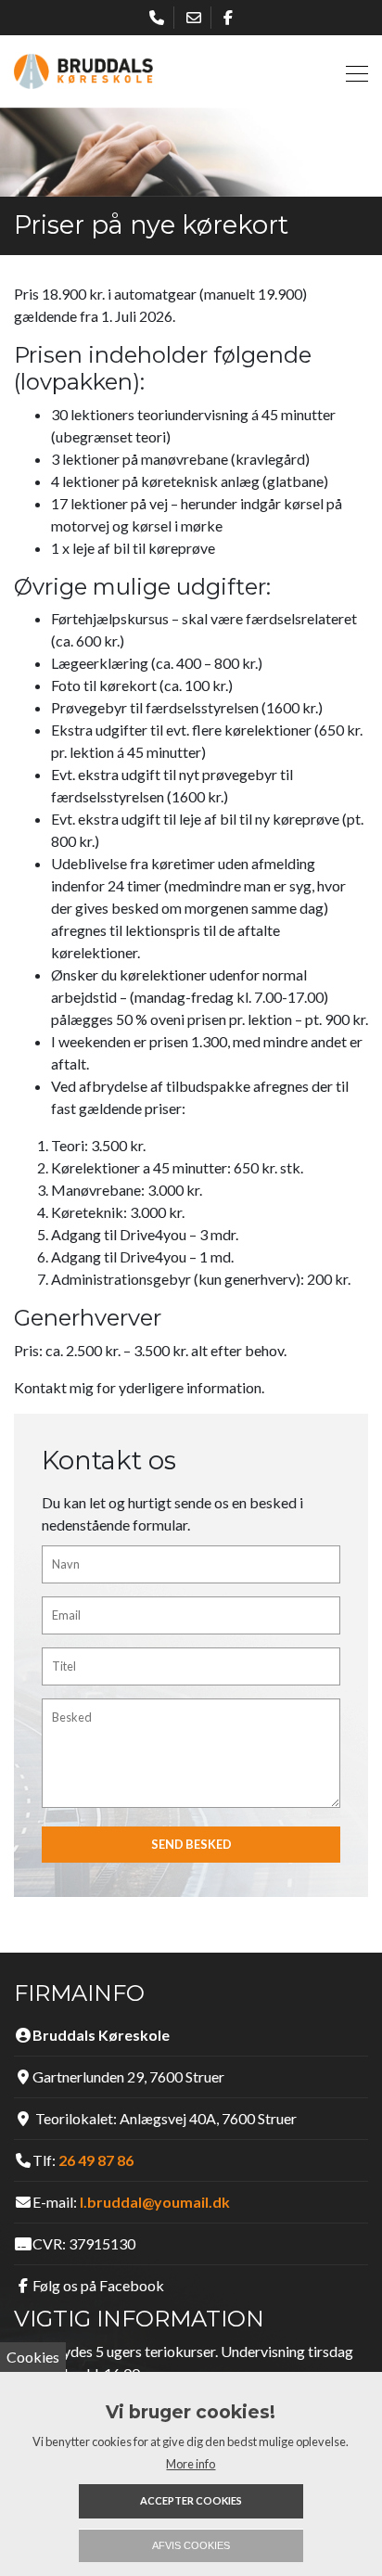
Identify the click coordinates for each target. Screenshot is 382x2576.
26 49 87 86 (96, 2160)
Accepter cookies (191, 2500)
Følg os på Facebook (98, 2285)
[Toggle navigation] (351, 71)
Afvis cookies (191, 2545)
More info (191, 2464)
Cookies (33, 2357)
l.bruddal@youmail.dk (155, 2202)
